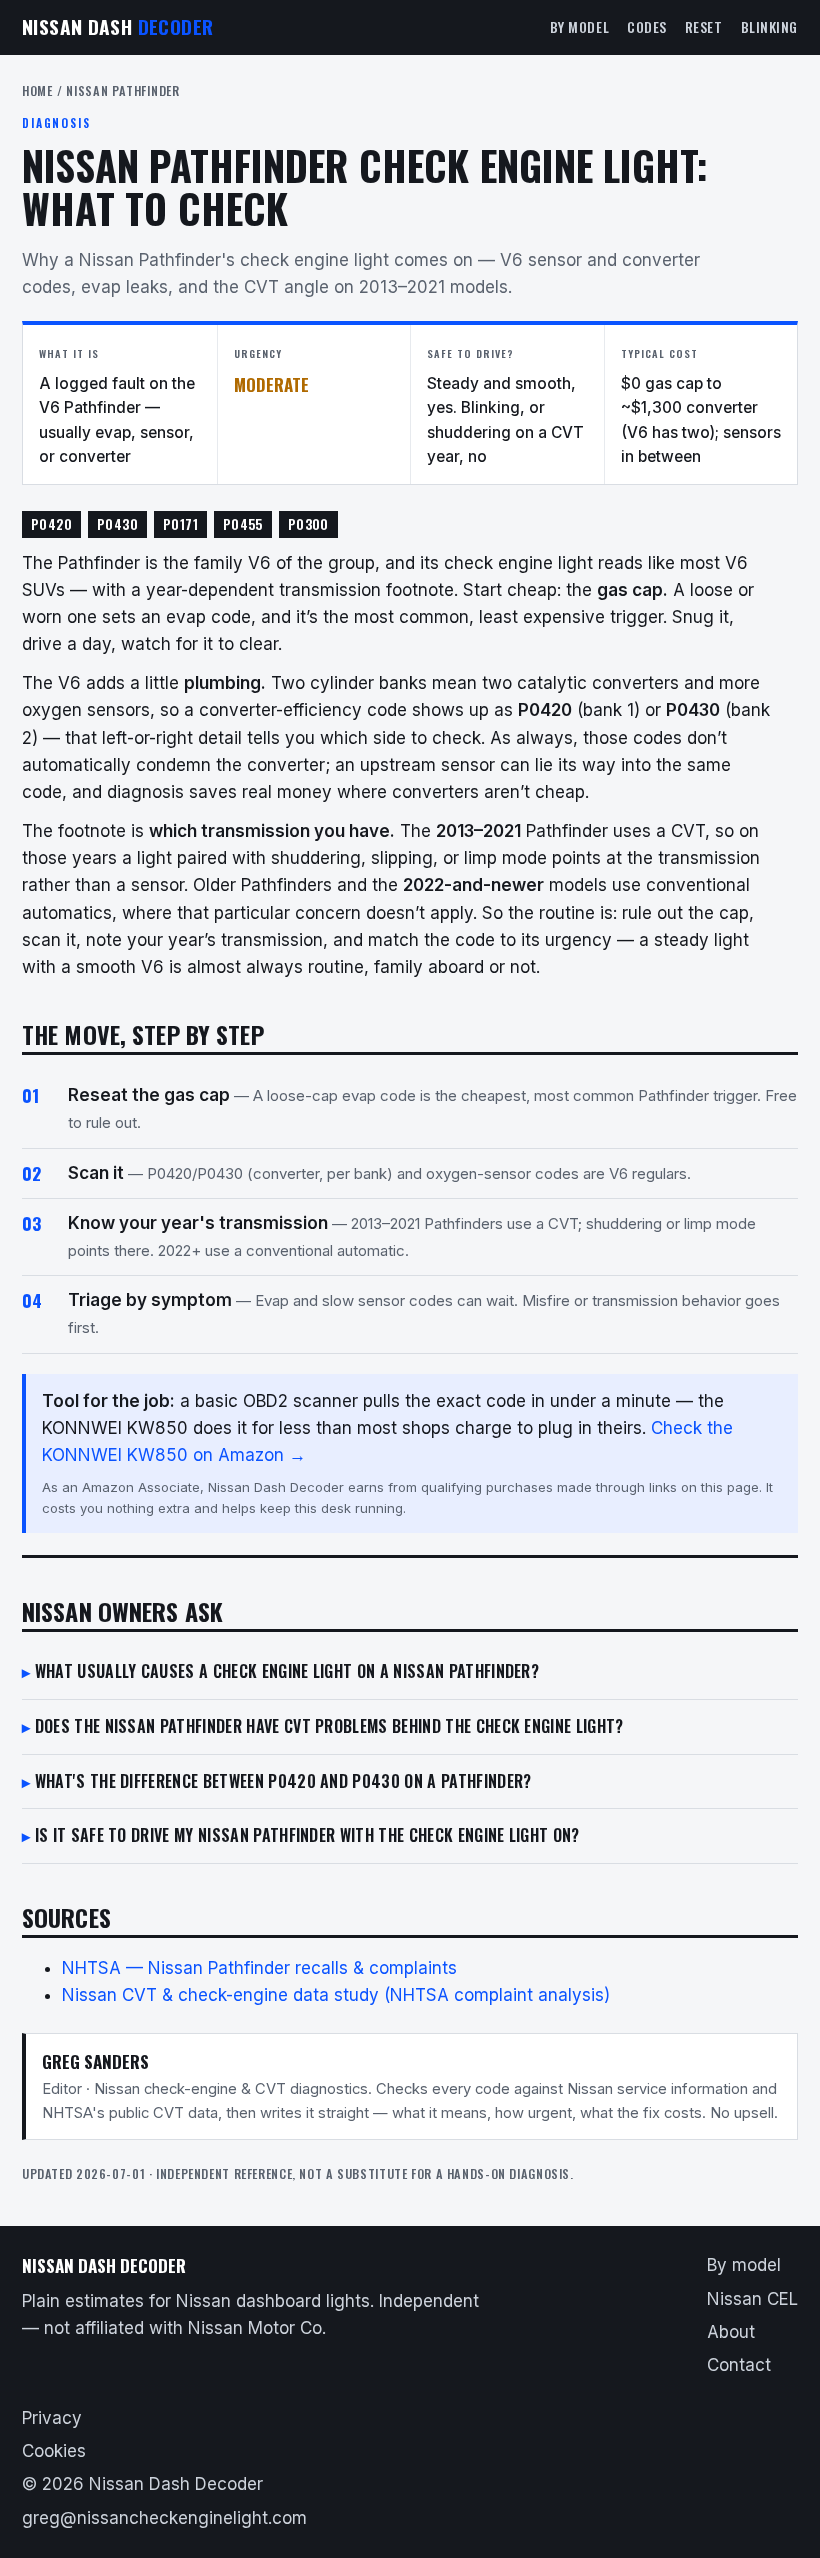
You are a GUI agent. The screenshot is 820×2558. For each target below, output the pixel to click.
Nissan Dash (117, 26)
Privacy (52, 2418)
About (731, 2332)
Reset (704, 27)
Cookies (54, 2451)
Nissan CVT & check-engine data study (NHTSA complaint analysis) (336, 1995)
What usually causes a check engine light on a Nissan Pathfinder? (287, 1671)
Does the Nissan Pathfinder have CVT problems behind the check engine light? (329, 1726)
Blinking (769, 27)
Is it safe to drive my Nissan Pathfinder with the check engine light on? (307, 1835)
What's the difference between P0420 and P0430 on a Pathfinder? (283, 1781)
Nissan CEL (752, 2299)
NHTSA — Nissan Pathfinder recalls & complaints (259, 1968)
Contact (739, 2365)
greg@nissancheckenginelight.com (164, 2518)
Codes (647, 27)
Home (37, 90)
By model (579, 27)
